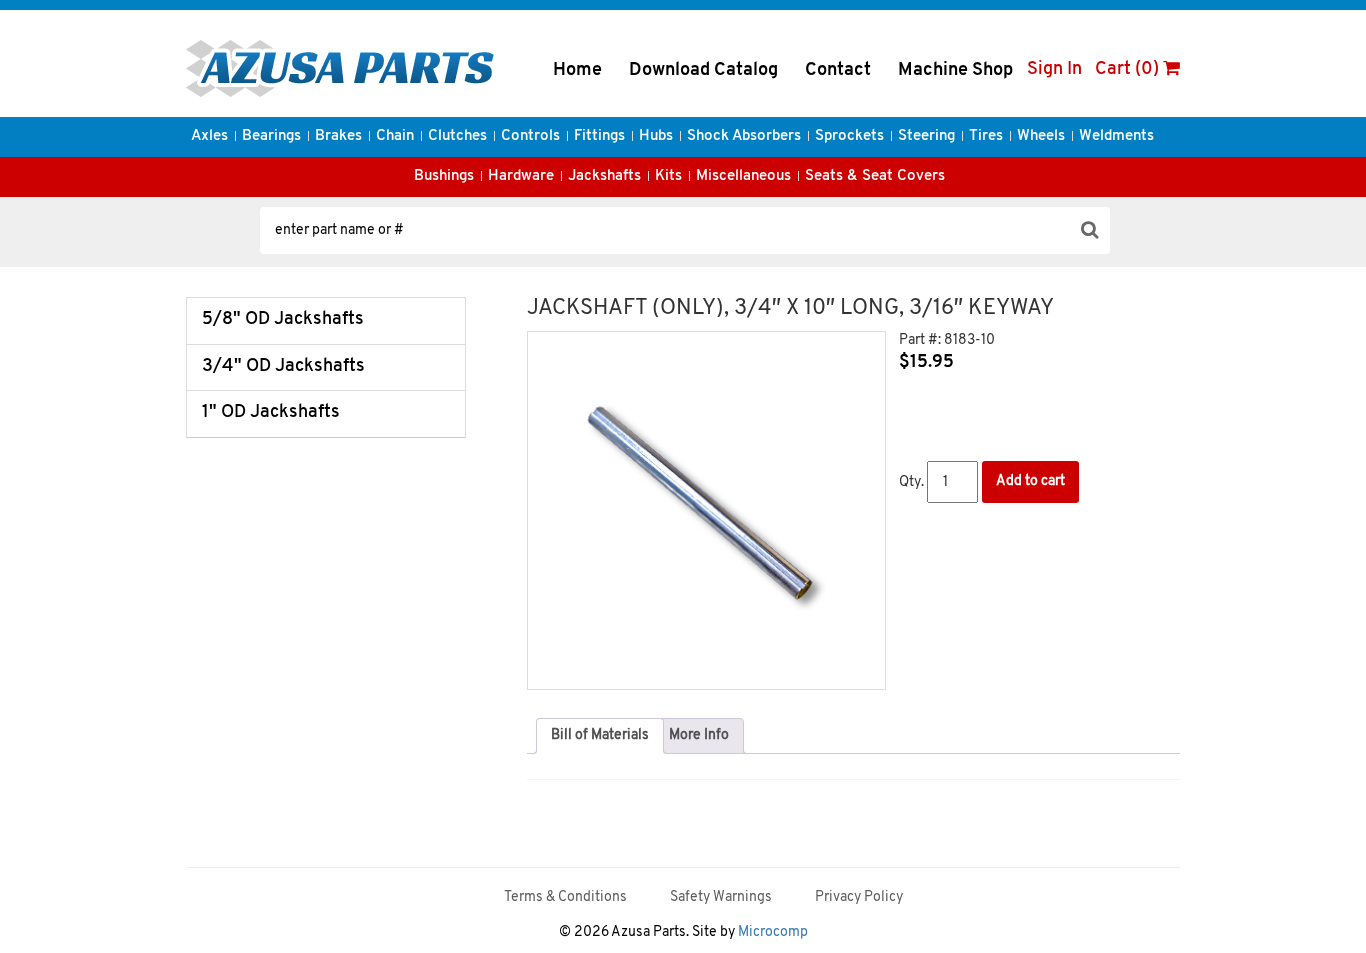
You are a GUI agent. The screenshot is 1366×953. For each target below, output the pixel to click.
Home (577, 71)
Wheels (1041, 136)
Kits (668, 176)
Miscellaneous (743, 176)
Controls (530, 136)
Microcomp (773, 932)
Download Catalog (703, 71)
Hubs (656, 136)
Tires (986, 136)
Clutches (457, 136)
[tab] (600, 736)
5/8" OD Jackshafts (283, 320)
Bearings (271, 136)
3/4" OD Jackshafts (283, 367)
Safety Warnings (721, 897)
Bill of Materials (600, 735)
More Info (699, 735)
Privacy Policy (859, 897)
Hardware (521, 176)
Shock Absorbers (744, 136)
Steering (926, 136)
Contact (838, 71)
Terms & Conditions (565, 897)
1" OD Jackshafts (271, 413)
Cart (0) (1129, 70)
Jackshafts (604, 176)
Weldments (1116, 136)
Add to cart (1030, 481)
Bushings (444, 176)
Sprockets (849, 136)
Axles (209, 136)
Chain (395, 136)
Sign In (1054, 70)
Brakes (338, 136)
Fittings (599, 136)
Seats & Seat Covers (875, 176)
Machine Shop (955, 71)
